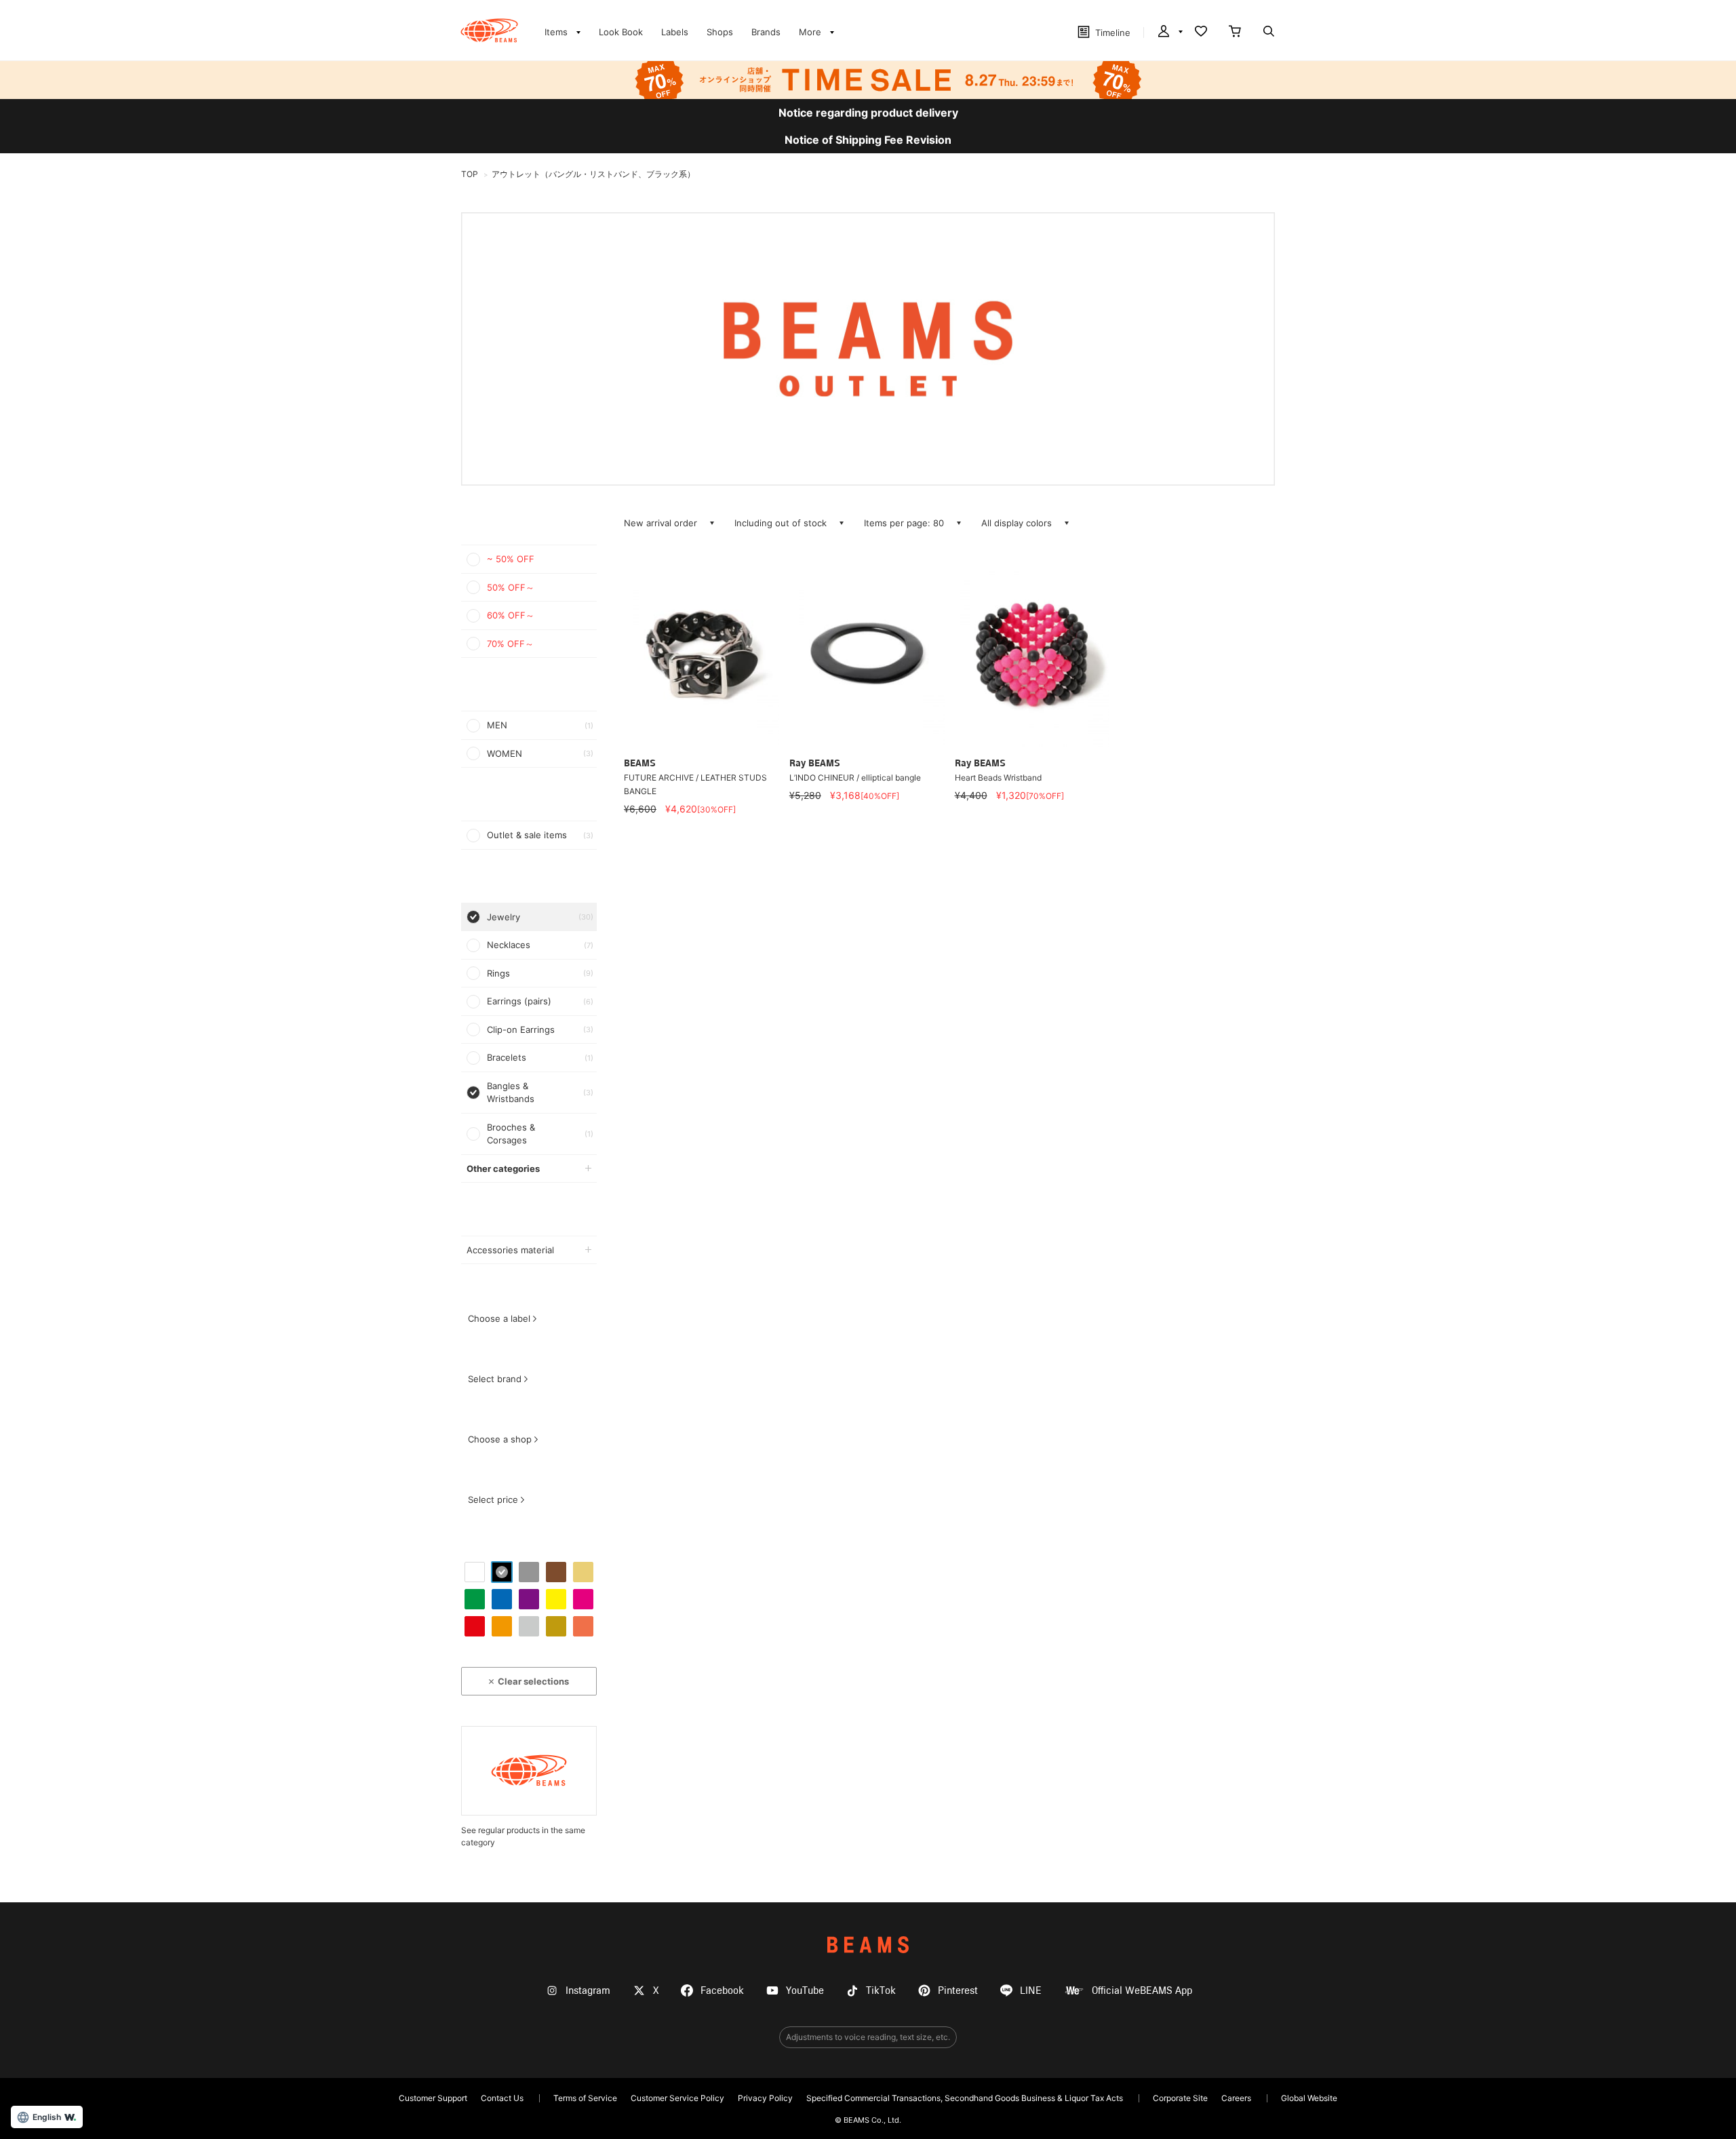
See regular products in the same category (523, 1836)
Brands (766, 32)
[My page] (1169, 33)
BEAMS (868, 1945)
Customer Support (433, 2098)
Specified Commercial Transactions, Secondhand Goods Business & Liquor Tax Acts (965, 2098)
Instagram (588, 1991)
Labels (675, 32)
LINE (1031, 1991)
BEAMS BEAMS (489, 31)
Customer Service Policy (677, 2098)
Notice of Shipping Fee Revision (868, 140)
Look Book (621, 32)
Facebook (722, 1991)
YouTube (805, 1991)
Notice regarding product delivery (868, 113)
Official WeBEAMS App (1142, 1991)
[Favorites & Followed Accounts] (1201, 33)
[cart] (1235, 33)
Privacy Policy (765, 2098)
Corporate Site (1180, 2098)
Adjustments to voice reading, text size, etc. (868, 2037)
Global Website (1309, 2098)
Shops (720, 32)
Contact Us (502, 2098)
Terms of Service (585, 2098)
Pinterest (958, 1991)
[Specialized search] (1269, 33)
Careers (1236, 2098)
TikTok (881, 1991)
